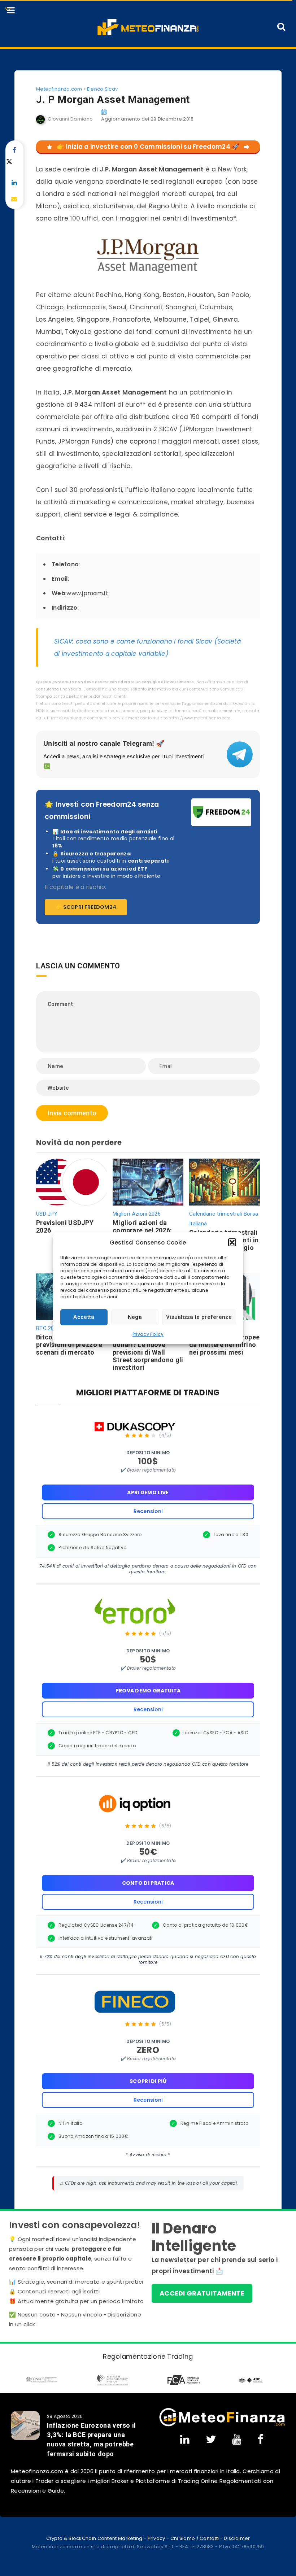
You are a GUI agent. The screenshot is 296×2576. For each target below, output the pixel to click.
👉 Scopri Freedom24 (86, 907)
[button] (232, 1242)
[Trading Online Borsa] (222, 2417)
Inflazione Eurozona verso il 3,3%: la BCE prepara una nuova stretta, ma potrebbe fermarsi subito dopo (92, 2439)
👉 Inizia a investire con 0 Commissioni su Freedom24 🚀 (148, 147)
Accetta (84, 1317)
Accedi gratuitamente (202, 2293)
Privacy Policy (148, 1334)
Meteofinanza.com (59, 89)
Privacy (156, 2538)
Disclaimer (237, 2538)
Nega (135, 1317)
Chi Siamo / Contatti (195, 2538)
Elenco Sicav (103, 89)
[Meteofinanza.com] (148, 27)
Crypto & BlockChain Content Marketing (94, 2538)
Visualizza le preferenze (199, 1317)
